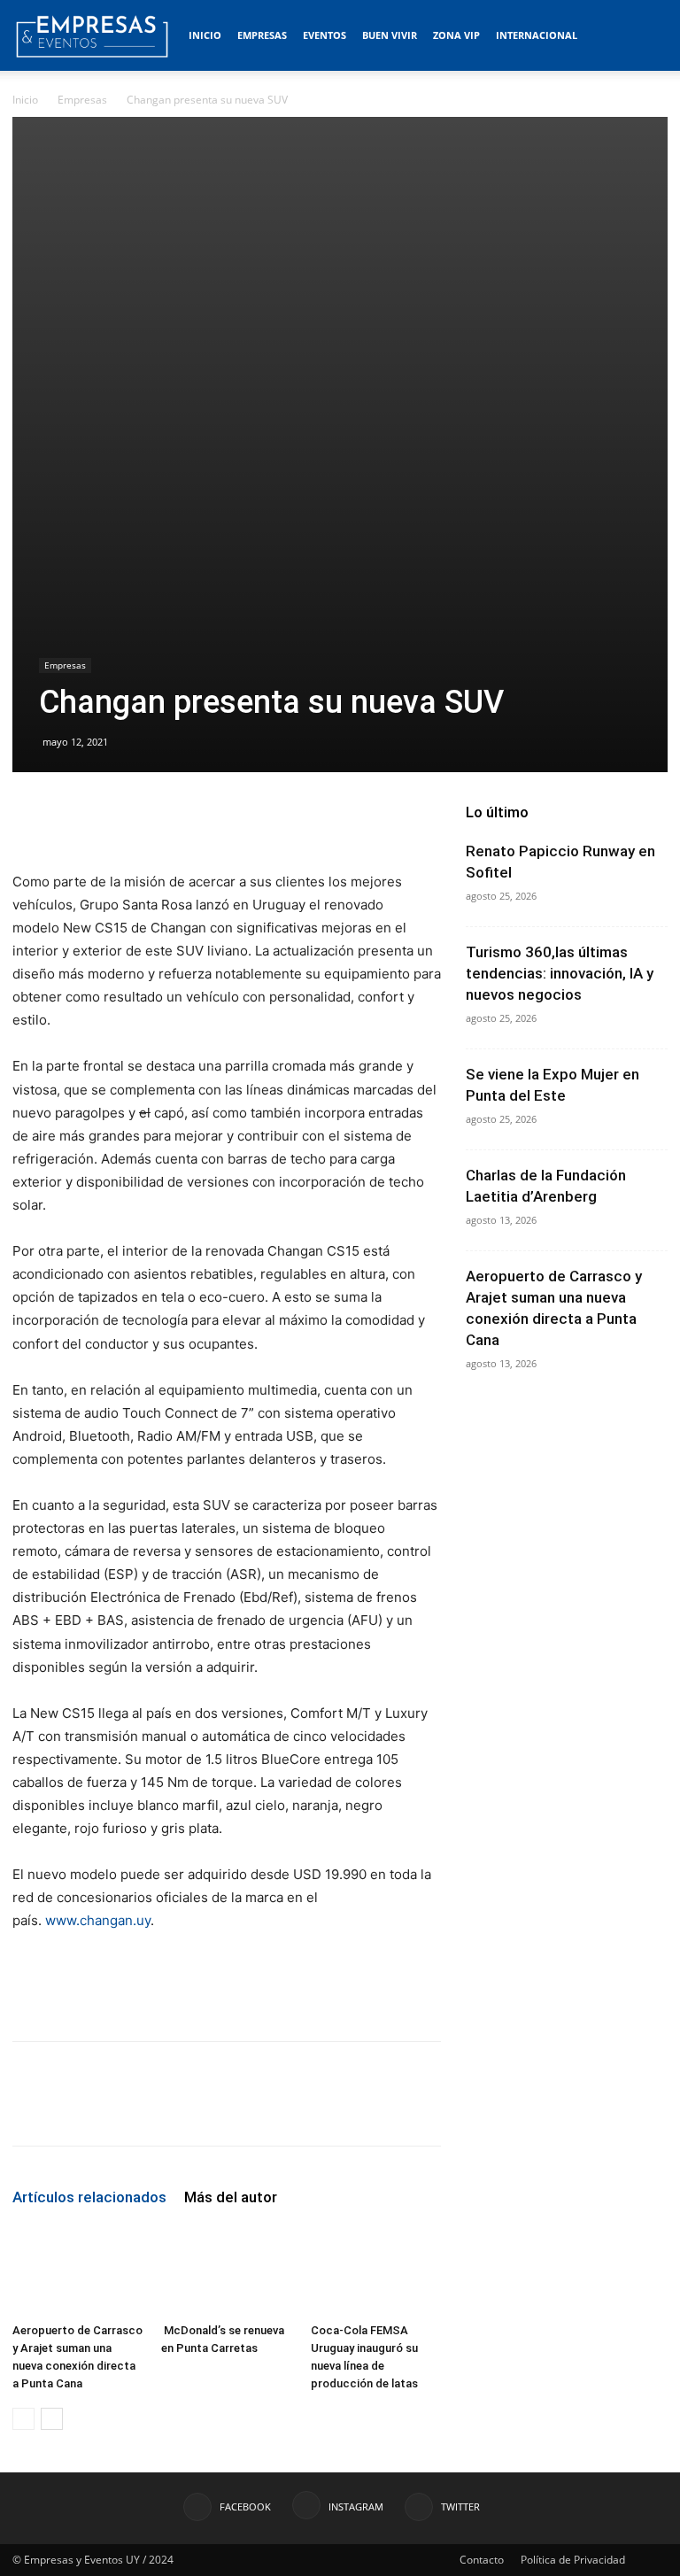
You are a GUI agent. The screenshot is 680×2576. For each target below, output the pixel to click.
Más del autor (231, 2197)
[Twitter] (71, 2109)
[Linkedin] (193, 2109)
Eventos (325, 35)
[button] (646, 36)
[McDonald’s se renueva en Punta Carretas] (226, 2270)
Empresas (262, 35)
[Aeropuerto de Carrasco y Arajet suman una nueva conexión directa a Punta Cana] (77, 2270)
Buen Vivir (390, 35)
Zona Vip (456, 35)
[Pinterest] (112, 2109)
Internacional (537, 35)
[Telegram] (274, 2109)
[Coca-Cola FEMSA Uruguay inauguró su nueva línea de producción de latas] (376, 2270)
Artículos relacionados (89, 2197)
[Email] (234, 2109)
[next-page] (52, 2419)
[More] (316, 2109)
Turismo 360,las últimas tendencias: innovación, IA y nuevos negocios (560, 973)
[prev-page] (23, 2419)
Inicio (205, 35)
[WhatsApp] (152, 2109)
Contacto (482, 2560)
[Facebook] (30, 2109)
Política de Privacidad (573, 2560)
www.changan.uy (98, 1920)
